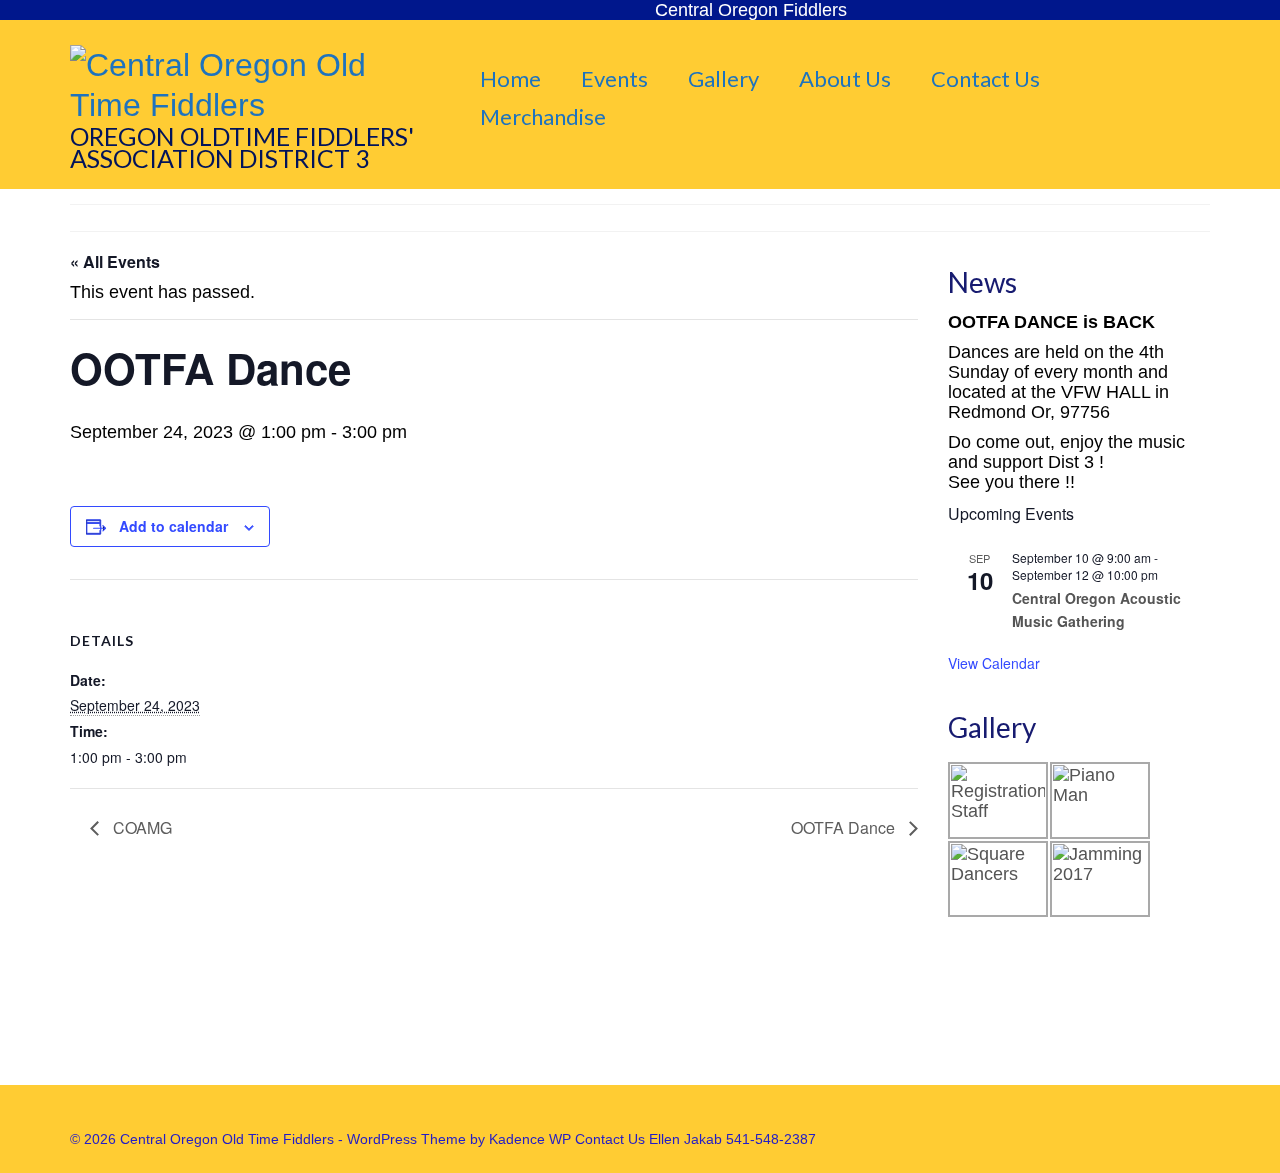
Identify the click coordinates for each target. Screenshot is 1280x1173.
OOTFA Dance (845, 827)
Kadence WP (530, 1139)
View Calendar (994, 663)
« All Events (115, 261)
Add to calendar (173, 526)
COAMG (140, 827)
